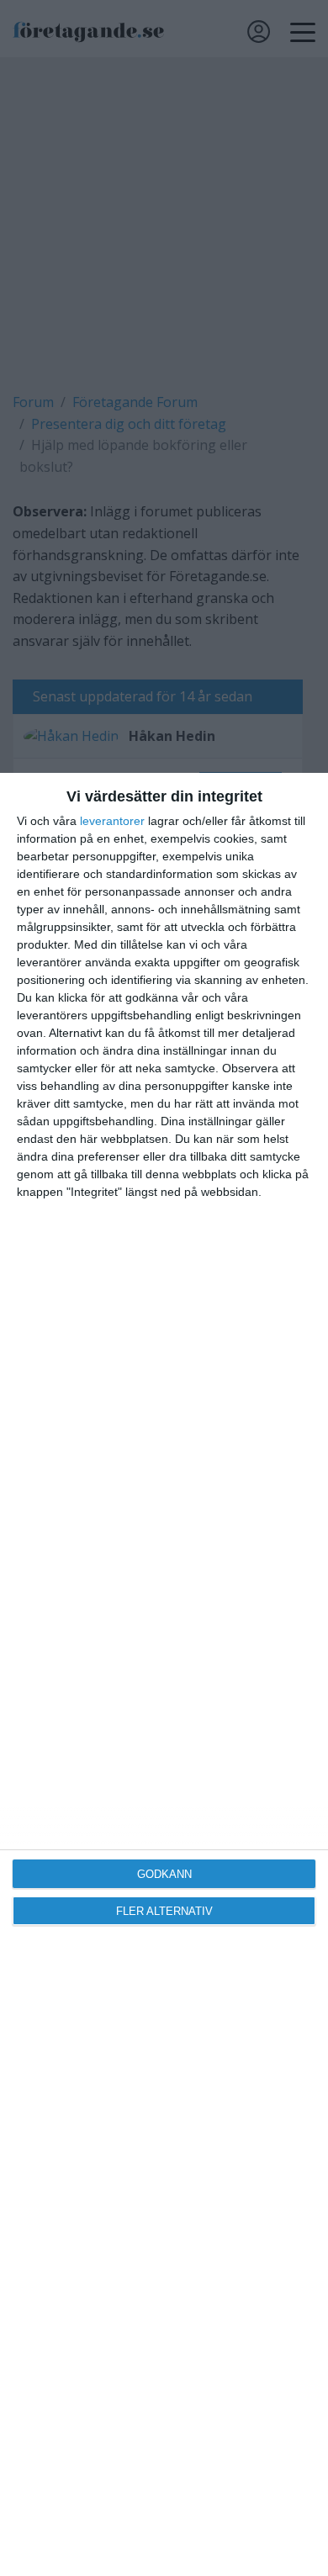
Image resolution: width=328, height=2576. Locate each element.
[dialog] (164, 1674)
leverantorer (112, 821)
